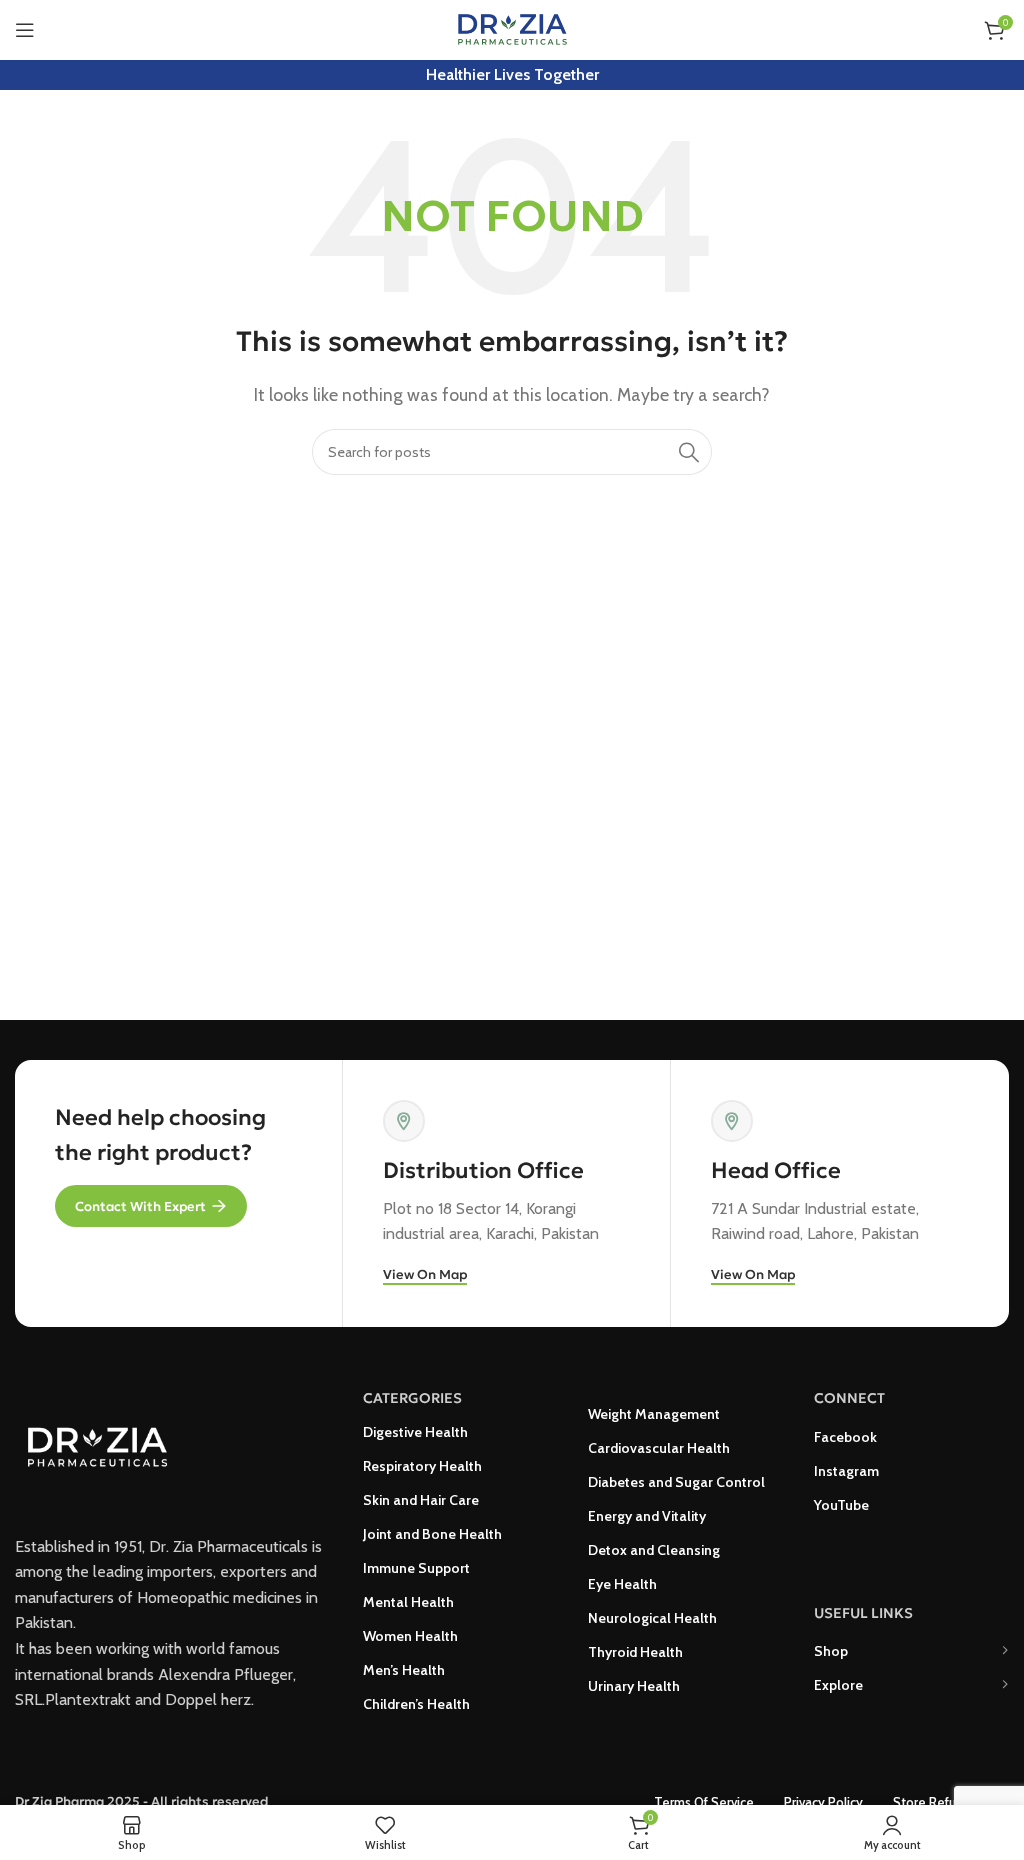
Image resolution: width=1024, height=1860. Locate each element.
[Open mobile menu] (25, 30)
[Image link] (97, 1443)
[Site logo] (512, 28)
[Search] (689, 452)
